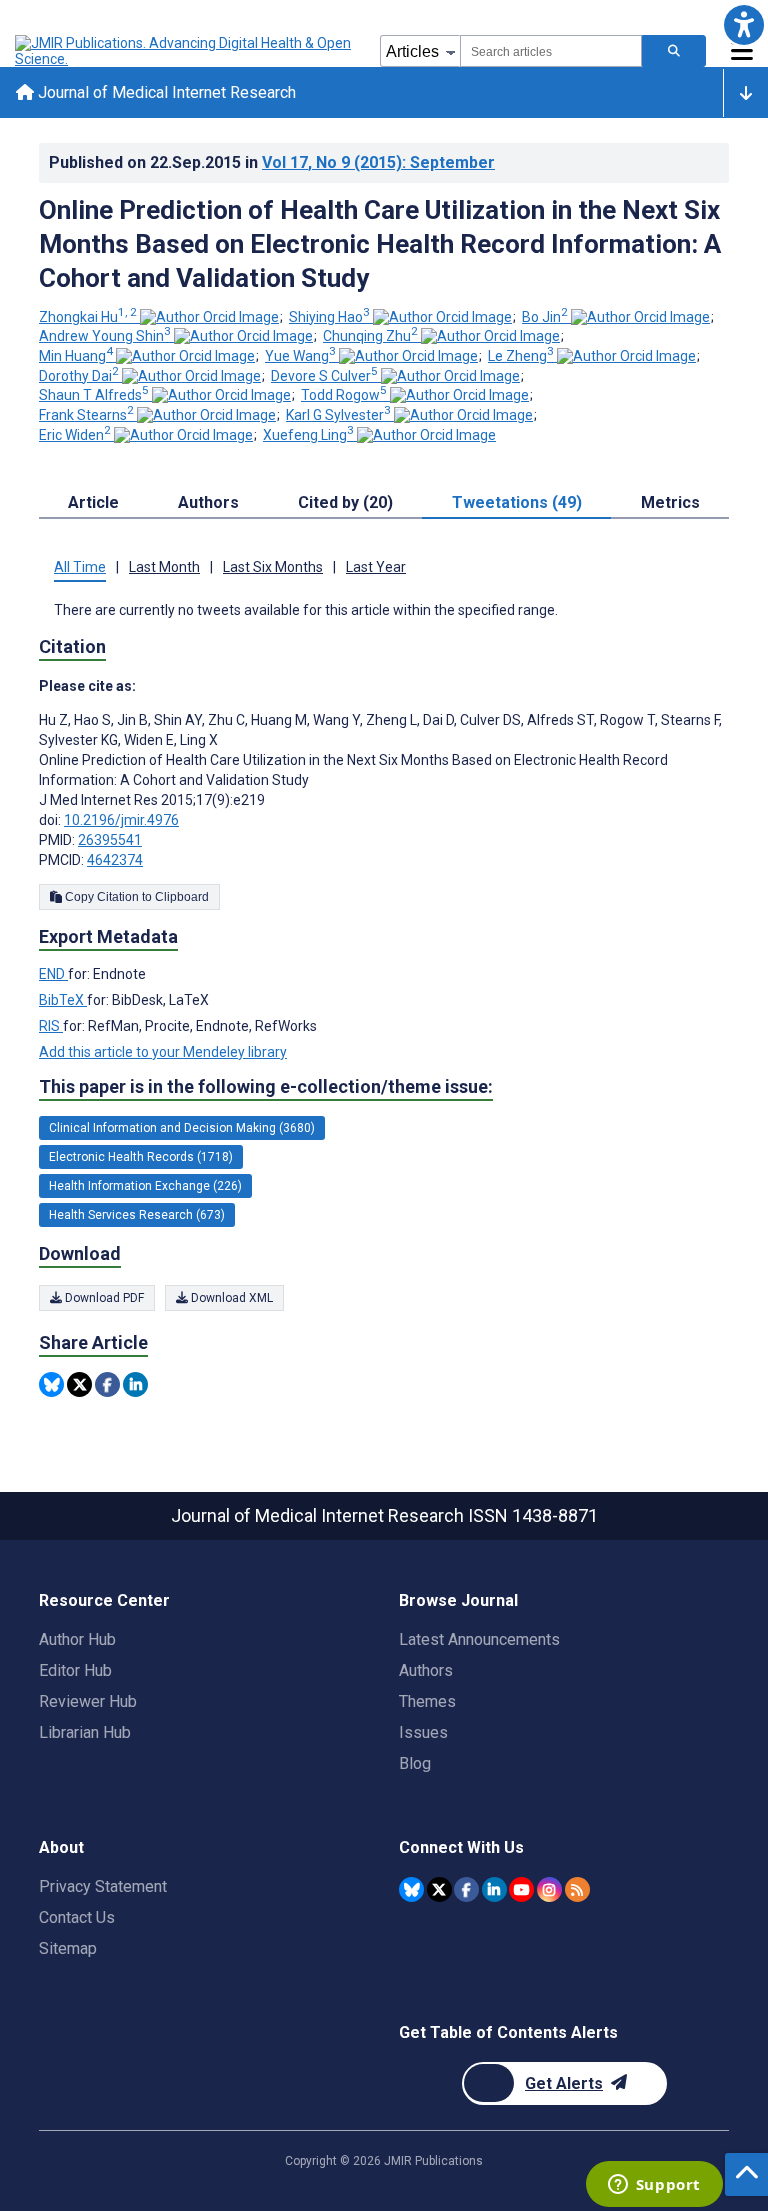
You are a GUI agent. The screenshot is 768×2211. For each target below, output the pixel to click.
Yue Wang (300, 356)
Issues (423, 1732)
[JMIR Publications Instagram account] (549, 1889)
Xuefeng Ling (308, 435)
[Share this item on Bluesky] (51, 1384)
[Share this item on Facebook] (107, 1384)
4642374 (115, 860)
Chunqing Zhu (370, 336)
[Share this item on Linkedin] (135, 1384)
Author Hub (77, 1639)
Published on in (272, 162)
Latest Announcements (479, 1639)
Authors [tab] (208, 502)
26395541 (110, 840)
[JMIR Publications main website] (185, 51)
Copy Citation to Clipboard (135, 897)
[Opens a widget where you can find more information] (654, 2186)
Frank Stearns (86, 415)
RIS (51, 1026)
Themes (427, 1701)
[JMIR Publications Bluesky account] (411, 1889)
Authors (426, 1670)
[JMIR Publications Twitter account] (439, 1889)
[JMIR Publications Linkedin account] (494, 1889)
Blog (415, 1763)
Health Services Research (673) (137, 1215)
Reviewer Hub (88, 1701)
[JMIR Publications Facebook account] (466, 1889)
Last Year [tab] (376, 567)
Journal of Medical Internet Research (165, 92)
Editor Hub (75, 1670)
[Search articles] (674, 51)
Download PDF (103, 1298)
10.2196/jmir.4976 (121, 820)
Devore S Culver (324, 376)
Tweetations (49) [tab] (517, 502)
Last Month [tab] (164, 567)
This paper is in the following (266, 1086)
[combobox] (551, 51)
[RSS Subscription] (577, 1889)
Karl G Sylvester (338, 415)
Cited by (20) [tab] (345, 502)
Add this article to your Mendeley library (163, 1052)
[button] (743, 24)
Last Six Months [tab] (273, 567)
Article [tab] (93, 502)
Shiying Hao (329, 317)
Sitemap (68, 1948)
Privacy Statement (103, 1886)
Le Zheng (521, 356)
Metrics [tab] (670, 502)
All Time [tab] (80, 567)
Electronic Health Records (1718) (141, 1157)
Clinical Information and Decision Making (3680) (182, 1128)
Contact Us (77, 1917)
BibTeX (63, 1000)
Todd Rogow (344, 395)
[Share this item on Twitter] (79, 1384)
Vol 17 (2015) (378, 162)
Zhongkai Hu (88, 317)
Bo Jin (545, 317)
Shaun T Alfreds (94, 395)
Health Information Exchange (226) (145, 1186)
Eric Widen (75, 435)
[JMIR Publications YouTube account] (521, 1889)
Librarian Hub (85, 1732)
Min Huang (76, 356)
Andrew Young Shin (105, 336)
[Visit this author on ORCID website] (209, 317)
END (53, 974)
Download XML (230, 1298)
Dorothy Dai (79, 376)
